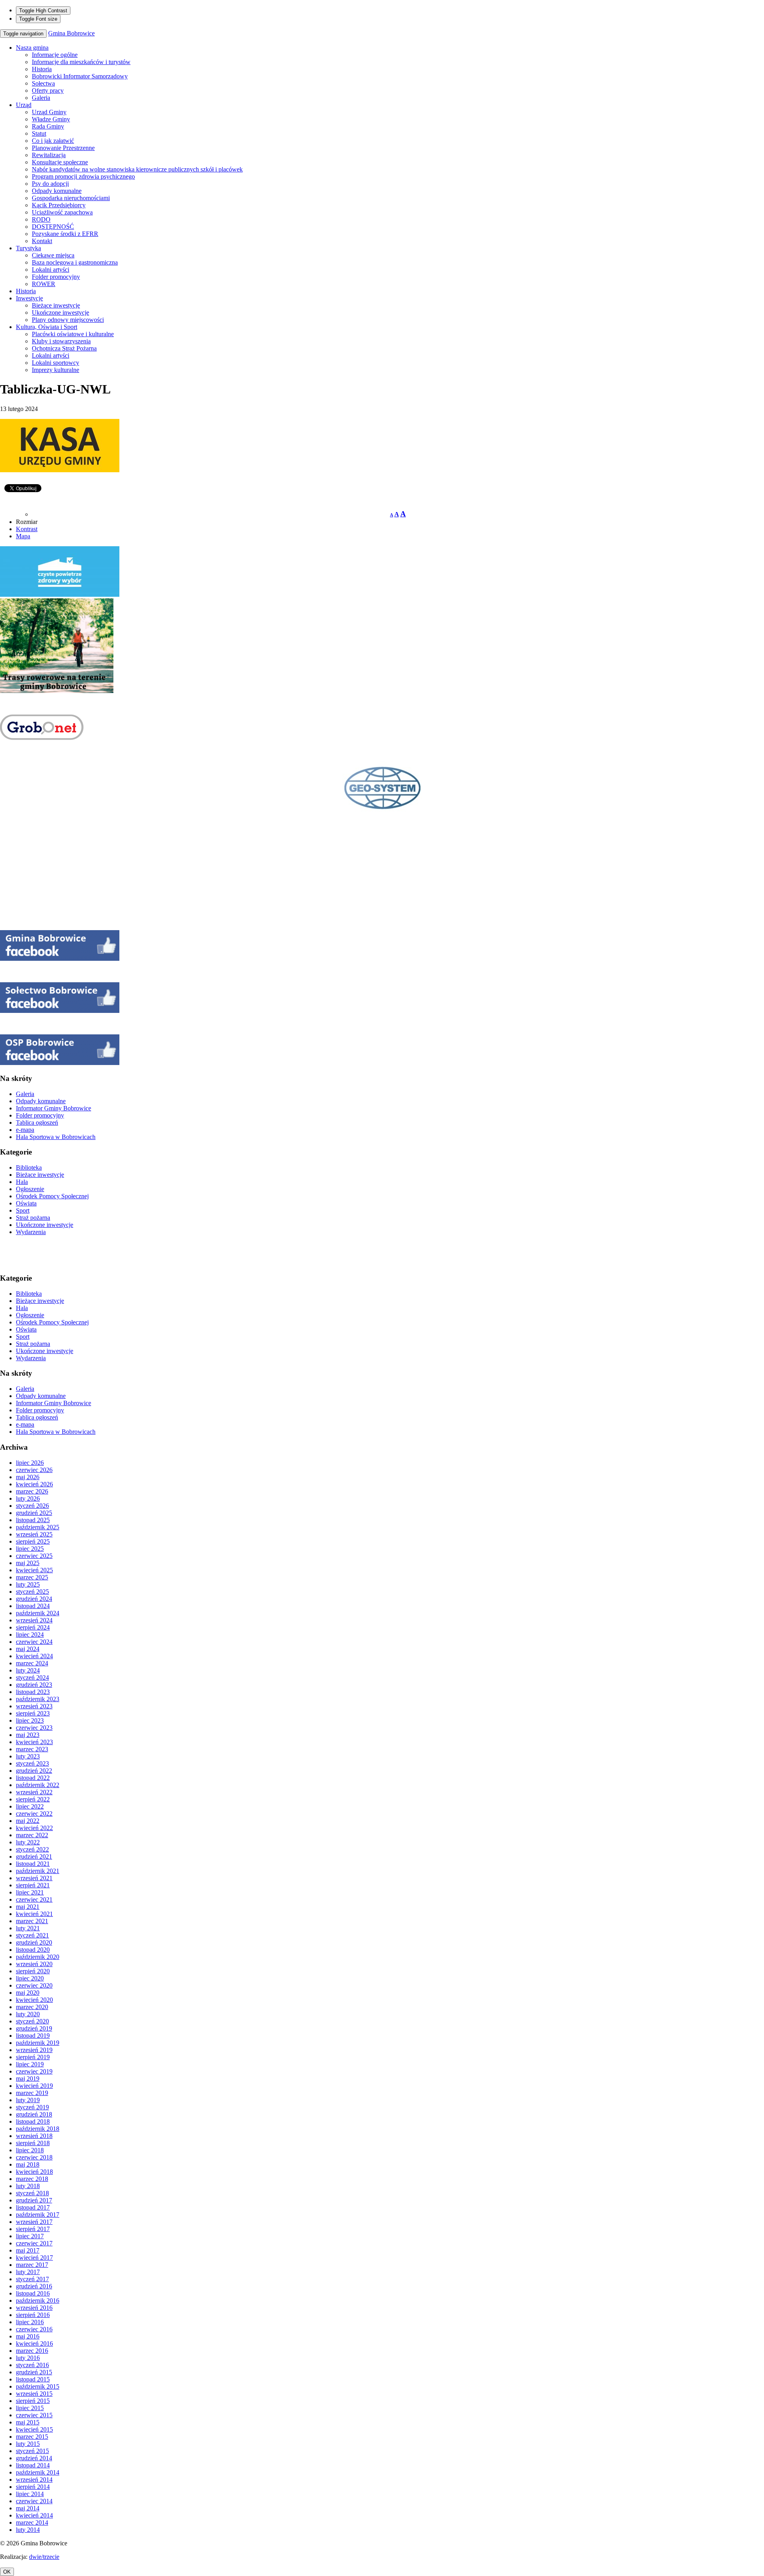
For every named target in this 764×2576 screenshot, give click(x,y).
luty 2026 (28, 1498)
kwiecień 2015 (34, 2429)
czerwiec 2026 (34, 1470)
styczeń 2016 (32, 2365)
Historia (42, 69)
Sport (23, 1210)
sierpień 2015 (33, 2401)
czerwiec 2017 (34, 2243)
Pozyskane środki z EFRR (65, 234)
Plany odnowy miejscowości (68, 320)
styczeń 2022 (32, 1849)
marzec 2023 (32, 1749)
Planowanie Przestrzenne (63, 148)
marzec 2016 (32, 2351)
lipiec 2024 (30, 1635)
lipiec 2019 (30, 2064)
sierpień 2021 (33, 1885)
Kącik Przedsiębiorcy (59, 205)
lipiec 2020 (30, 1978)
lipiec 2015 (30, 2408)
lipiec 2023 (30, 1720)
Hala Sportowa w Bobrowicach (56, 1137)
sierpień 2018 (33, 2143)
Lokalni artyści (51, 270)
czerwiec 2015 (34, 2415)
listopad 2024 (33, 1606)
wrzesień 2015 (34, 2394)
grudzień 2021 (34, 1857)
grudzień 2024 (34, 1599)
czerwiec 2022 (34, 1814)
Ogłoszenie (30, 1189)
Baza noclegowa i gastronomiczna (75, 262)
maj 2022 (28, 1821)
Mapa (23, 536)
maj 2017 (28, 2250)
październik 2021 (38, 1871)
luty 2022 (28, 1842)
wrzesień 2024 (34, 1620)
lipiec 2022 (30, 1806)
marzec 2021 (32, 1921)
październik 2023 (38, 1699)
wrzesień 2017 (34, 2222)
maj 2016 (28, 2336)
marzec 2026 (32, 1491)
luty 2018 (28, 2186)
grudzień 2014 (34, 2458)
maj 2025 (28, 1563)
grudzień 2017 (34, 2200)
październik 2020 (38, 1957)
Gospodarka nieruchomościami (71, 198)
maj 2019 (28, 2079)
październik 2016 (38, 2300)
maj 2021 (28, 1907)
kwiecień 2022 (34, 1828)
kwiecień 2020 (34, 2000)
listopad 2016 (33, 2293)
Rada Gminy (48, 126)
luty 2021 (28, 1928)
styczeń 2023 (32, 1763)
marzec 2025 (32, 1577)
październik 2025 (38, 1527)
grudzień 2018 (34, 2114)
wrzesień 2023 (34, 1706)
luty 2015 (28, 2444)
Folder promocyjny (56, 277)
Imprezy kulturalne (56, 370)
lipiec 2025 (30, 1549)
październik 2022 (38, 1785)
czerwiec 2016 (34, 2329)
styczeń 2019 (32, 2107)
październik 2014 (38, 2472)
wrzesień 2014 (34, 2480)
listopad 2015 (33, 2379)
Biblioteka (29, 1167)
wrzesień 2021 (34, 1878)
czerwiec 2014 (34, 2501)
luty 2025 (28, 1584)
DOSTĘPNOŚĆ (53, 227)
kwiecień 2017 (34, 2258)
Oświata (26, 1203)
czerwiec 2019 (34, 2071)
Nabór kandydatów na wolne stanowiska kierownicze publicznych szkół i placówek (137, 169)
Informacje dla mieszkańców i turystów (81, 62)
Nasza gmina (32, 48)
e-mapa (25, 1130)
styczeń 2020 (32, 2021)
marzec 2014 (32, 2522)
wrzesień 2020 (34, 1964)
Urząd (24, 105)
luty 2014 (28, 2530)
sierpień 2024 (33, 1627)
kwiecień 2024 (34, 1656)
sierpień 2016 (33, 2315)
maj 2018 (28, 2164)
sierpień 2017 (33, 2229)
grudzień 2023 (34, 1685)
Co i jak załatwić (53, 141)
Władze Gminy (51, 119)
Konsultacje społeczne (60, 162)
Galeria (41, 98)
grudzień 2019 (34, 2028)
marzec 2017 (32, 2265)
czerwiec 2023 (34, 1728)
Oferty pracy (48, 91)
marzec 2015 (32, 2437)
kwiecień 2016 (34, 2343)
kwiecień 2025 (34, 1570)
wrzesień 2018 (34, 2136)
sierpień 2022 (33, 1799)
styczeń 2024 (32, 1677)
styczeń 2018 (32, 2193)
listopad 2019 (33, 2036)
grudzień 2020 (34, 1942)
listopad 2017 (33, 2207)
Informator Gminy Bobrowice (54, 1108)
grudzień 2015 (34, 2372)
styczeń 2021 (32, 1935)
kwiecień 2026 (34, 1484)
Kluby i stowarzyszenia (61, 341)
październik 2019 (38, 2043)
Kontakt (42, 241)
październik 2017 (38, 2215)
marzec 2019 (32, 2093)
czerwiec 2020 (34, 1985)
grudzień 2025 (34, 1513)
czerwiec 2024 (34, 1642)
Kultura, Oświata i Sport (47, 327)
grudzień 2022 (34, 1771)
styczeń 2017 (32, 2279)
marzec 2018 (32, 2179)
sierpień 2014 (33, 2487)
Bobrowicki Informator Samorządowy (80, 76)
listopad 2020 (33, 1950)
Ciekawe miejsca (53, 255)
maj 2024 (28, 1649)
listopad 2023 (33, 1692)
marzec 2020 (32, 2007)
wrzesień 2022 (34, 1792)
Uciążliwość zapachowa (62, 212)
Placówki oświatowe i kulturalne (73, 334)
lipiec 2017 (30, 2236)
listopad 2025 (33, 1520)
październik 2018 (38, 2129)
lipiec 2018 (30, 2150)
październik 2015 (38, 2386)
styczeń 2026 (32, 1506)
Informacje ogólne (55, 55)
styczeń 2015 (32, 2451)
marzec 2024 (32, 1663)
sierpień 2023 (33, 1713)
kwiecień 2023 (34, 1742)
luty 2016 (28, 2358)
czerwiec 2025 (34, 1556)
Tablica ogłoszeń (37, 1122)
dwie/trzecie (44, 2557)
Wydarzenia (31, 1232)
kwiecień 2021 (34, 1914)
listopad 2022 (33, 1778)
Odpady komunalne (57, 191)
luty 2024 (28, 1670)
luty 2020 (28, 2014)
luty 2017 (28, 2272)
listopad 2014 (33, 2465)
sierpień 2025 (33, 1541)
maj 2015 (28, 2422)
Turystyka (28, 248)
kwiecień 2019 (34, 2086)
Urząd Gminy (49, 112)
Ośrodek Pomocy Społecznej (52, 1196)
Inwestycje (29, 298)
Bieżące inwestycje (56, 305)
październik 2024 (38, 1613)
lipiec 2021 (30, 1892)
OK (7, 2572)
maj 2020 (28, 1993)
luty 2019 (28, 2100)
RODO (41, 219)
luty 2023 (28, 1756)
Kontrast (27, 529)
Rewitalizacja (49, 155)
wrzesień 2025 (34, 1534)
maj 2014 (28, 2508)
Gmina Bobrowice (71, 33)
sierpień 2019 (33, 2057)
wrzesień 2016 (34, 2308)
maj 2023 (28, 1735)
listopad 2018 (33, 2121)
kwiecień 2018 (34, 2172)
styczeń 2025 (32, 1592)
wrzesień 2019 (34, 2050)
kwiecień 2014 (34, 2515)
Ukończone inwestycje (60, 313)
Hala (22, 1182)
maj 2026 (28, 1477)
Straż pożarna (33, 1218)
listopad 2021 (33, 1864)
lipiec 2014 (30, 2494)
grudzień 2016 (34, 2286)
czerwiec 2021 (34, 1899)
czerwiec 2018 (34, 2157)
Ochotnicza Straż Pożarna (64, 348)
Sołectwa (43, 83)
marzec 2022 (32, 1835)
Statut (39, 133)
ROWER (44, 284)
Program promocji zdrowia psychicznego (83, 176)
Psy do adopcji (50, 184)
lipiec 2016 (30, 2322)
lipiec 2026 (30, 1463)
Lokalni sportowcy (56, 363)
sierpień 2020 (33, 1971)
